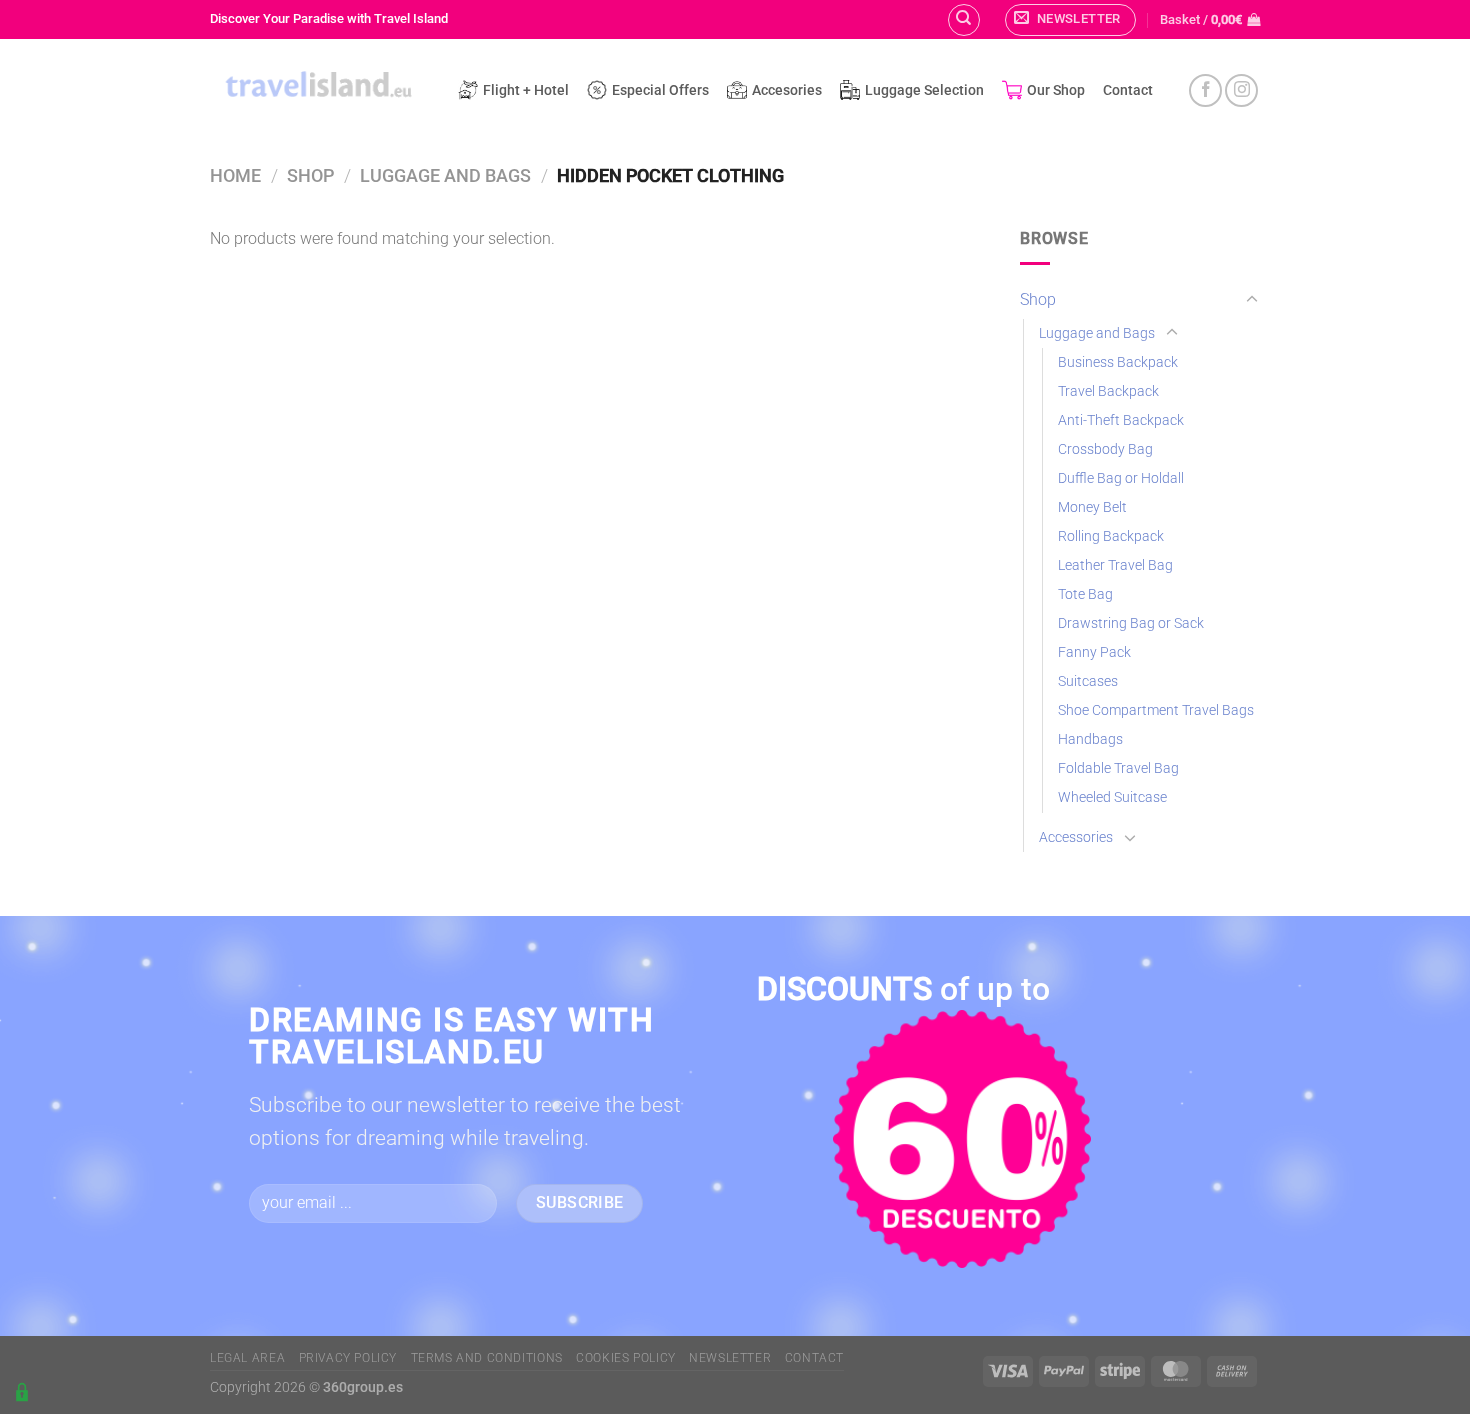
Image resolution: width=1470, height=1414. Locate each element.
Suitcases (1088, 681)
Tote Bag (1085, 594)
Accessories (1076, 837)
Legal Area (247, 1358)
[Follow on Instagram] (1241, 90)
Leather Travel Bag (1115, 565)
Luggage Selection (924, 90)
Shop (310, 175)
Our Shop (1056, 90)
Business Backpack (1118, 362)
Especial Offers (660, 90)
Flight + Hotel (526, 90)
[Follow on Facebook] (1205, 90)
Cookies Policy (626, 1358)
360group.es (363, 1387)
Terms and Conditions (487, 1358)
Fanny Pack (1094, 652)
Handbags (1090, 739)
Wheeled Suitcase (1112, 797)
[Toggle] (1252, 300)
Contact (1128, 90)
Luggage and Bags (445, 175)
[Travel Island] (319, 87)
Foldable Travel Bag (1118, 768)
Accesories (787, 90)
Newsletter (730, 1358)
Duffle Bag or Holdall (1121, 478)
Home (235, 175)
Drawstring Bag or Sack (1131, 623)
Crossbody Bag (1105, 449)
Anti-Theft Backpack (1121, 420)
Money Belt (1092, 507)
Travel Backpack (1108, 391)
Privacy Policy (348, 1358)
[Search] (964, 20)
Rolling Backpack (1111, 536)
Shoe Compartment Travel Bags (1156, 710)
